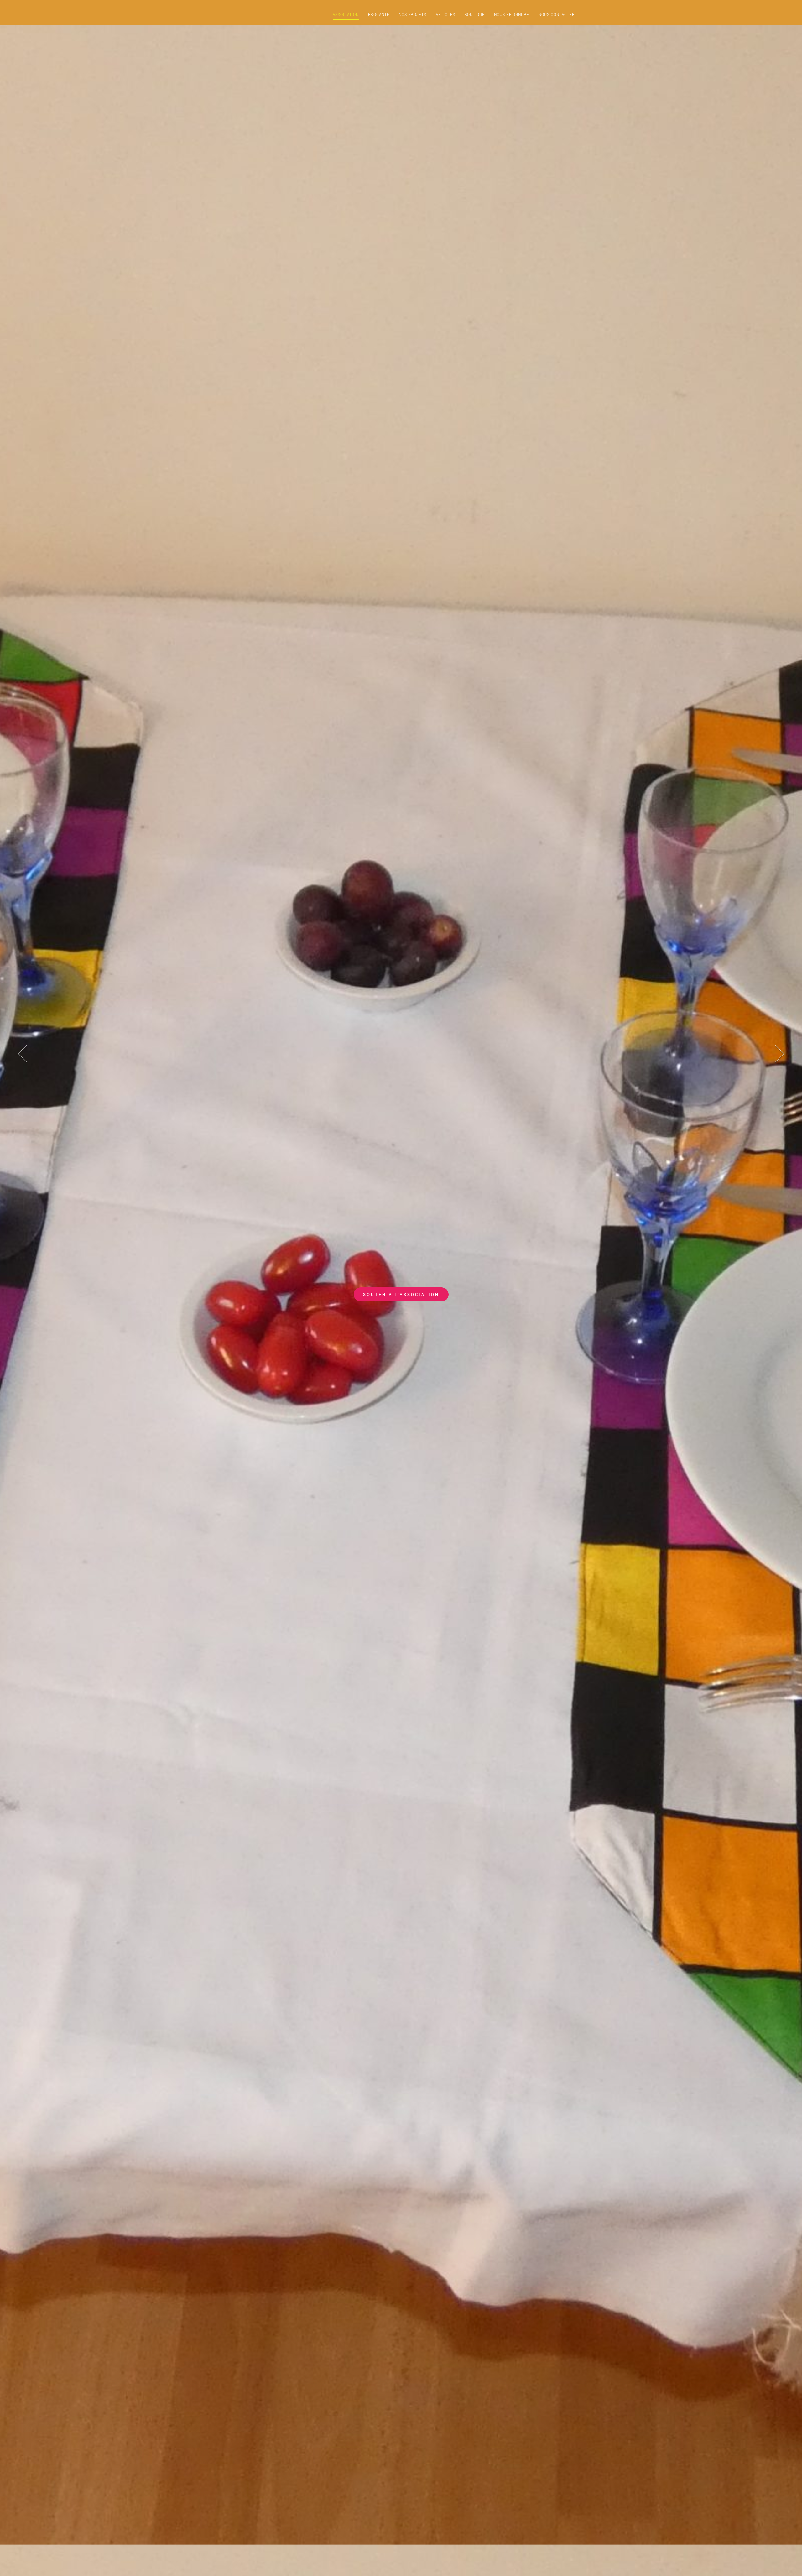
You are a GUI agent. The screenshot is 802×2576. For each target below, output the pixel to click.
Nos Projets (413, 15)
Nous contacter (557, 15)
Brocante (379, 15)
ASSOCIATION (346, 15)
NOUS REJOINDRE (512, 15)
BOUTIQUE (475, 15)
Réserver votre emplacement (401, 1294)
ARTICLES (445, 15)
